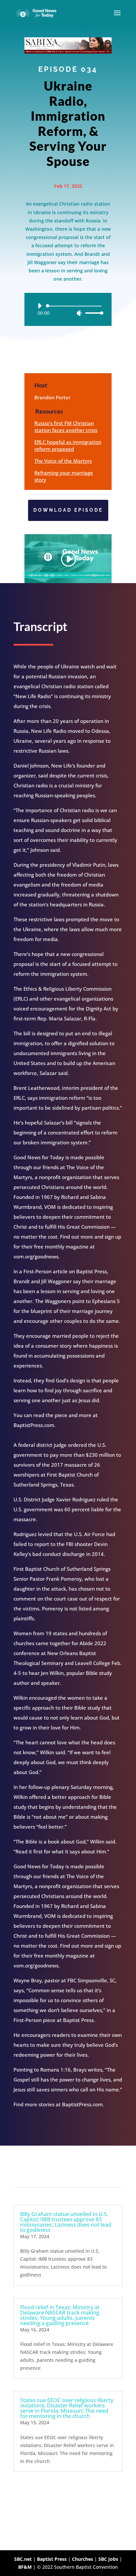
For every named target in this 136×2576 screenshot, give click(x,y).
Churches (83, 2559)
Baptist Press (52, 2559)
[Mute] (79, 313)
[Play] (40, 306)
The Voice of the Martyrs (63, 461)
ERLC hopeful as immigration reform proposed (68, 445)
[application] (68, 309)
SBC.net (23, 2559)
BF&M (25, 2567)
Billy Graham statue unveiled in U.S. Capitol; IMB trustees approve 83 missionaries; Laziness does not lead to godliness (66, 2222)
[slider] (92, 313)
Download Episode (68, 510)
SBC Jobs (108, 2559)
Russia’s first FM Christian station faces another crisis (66, 427)
